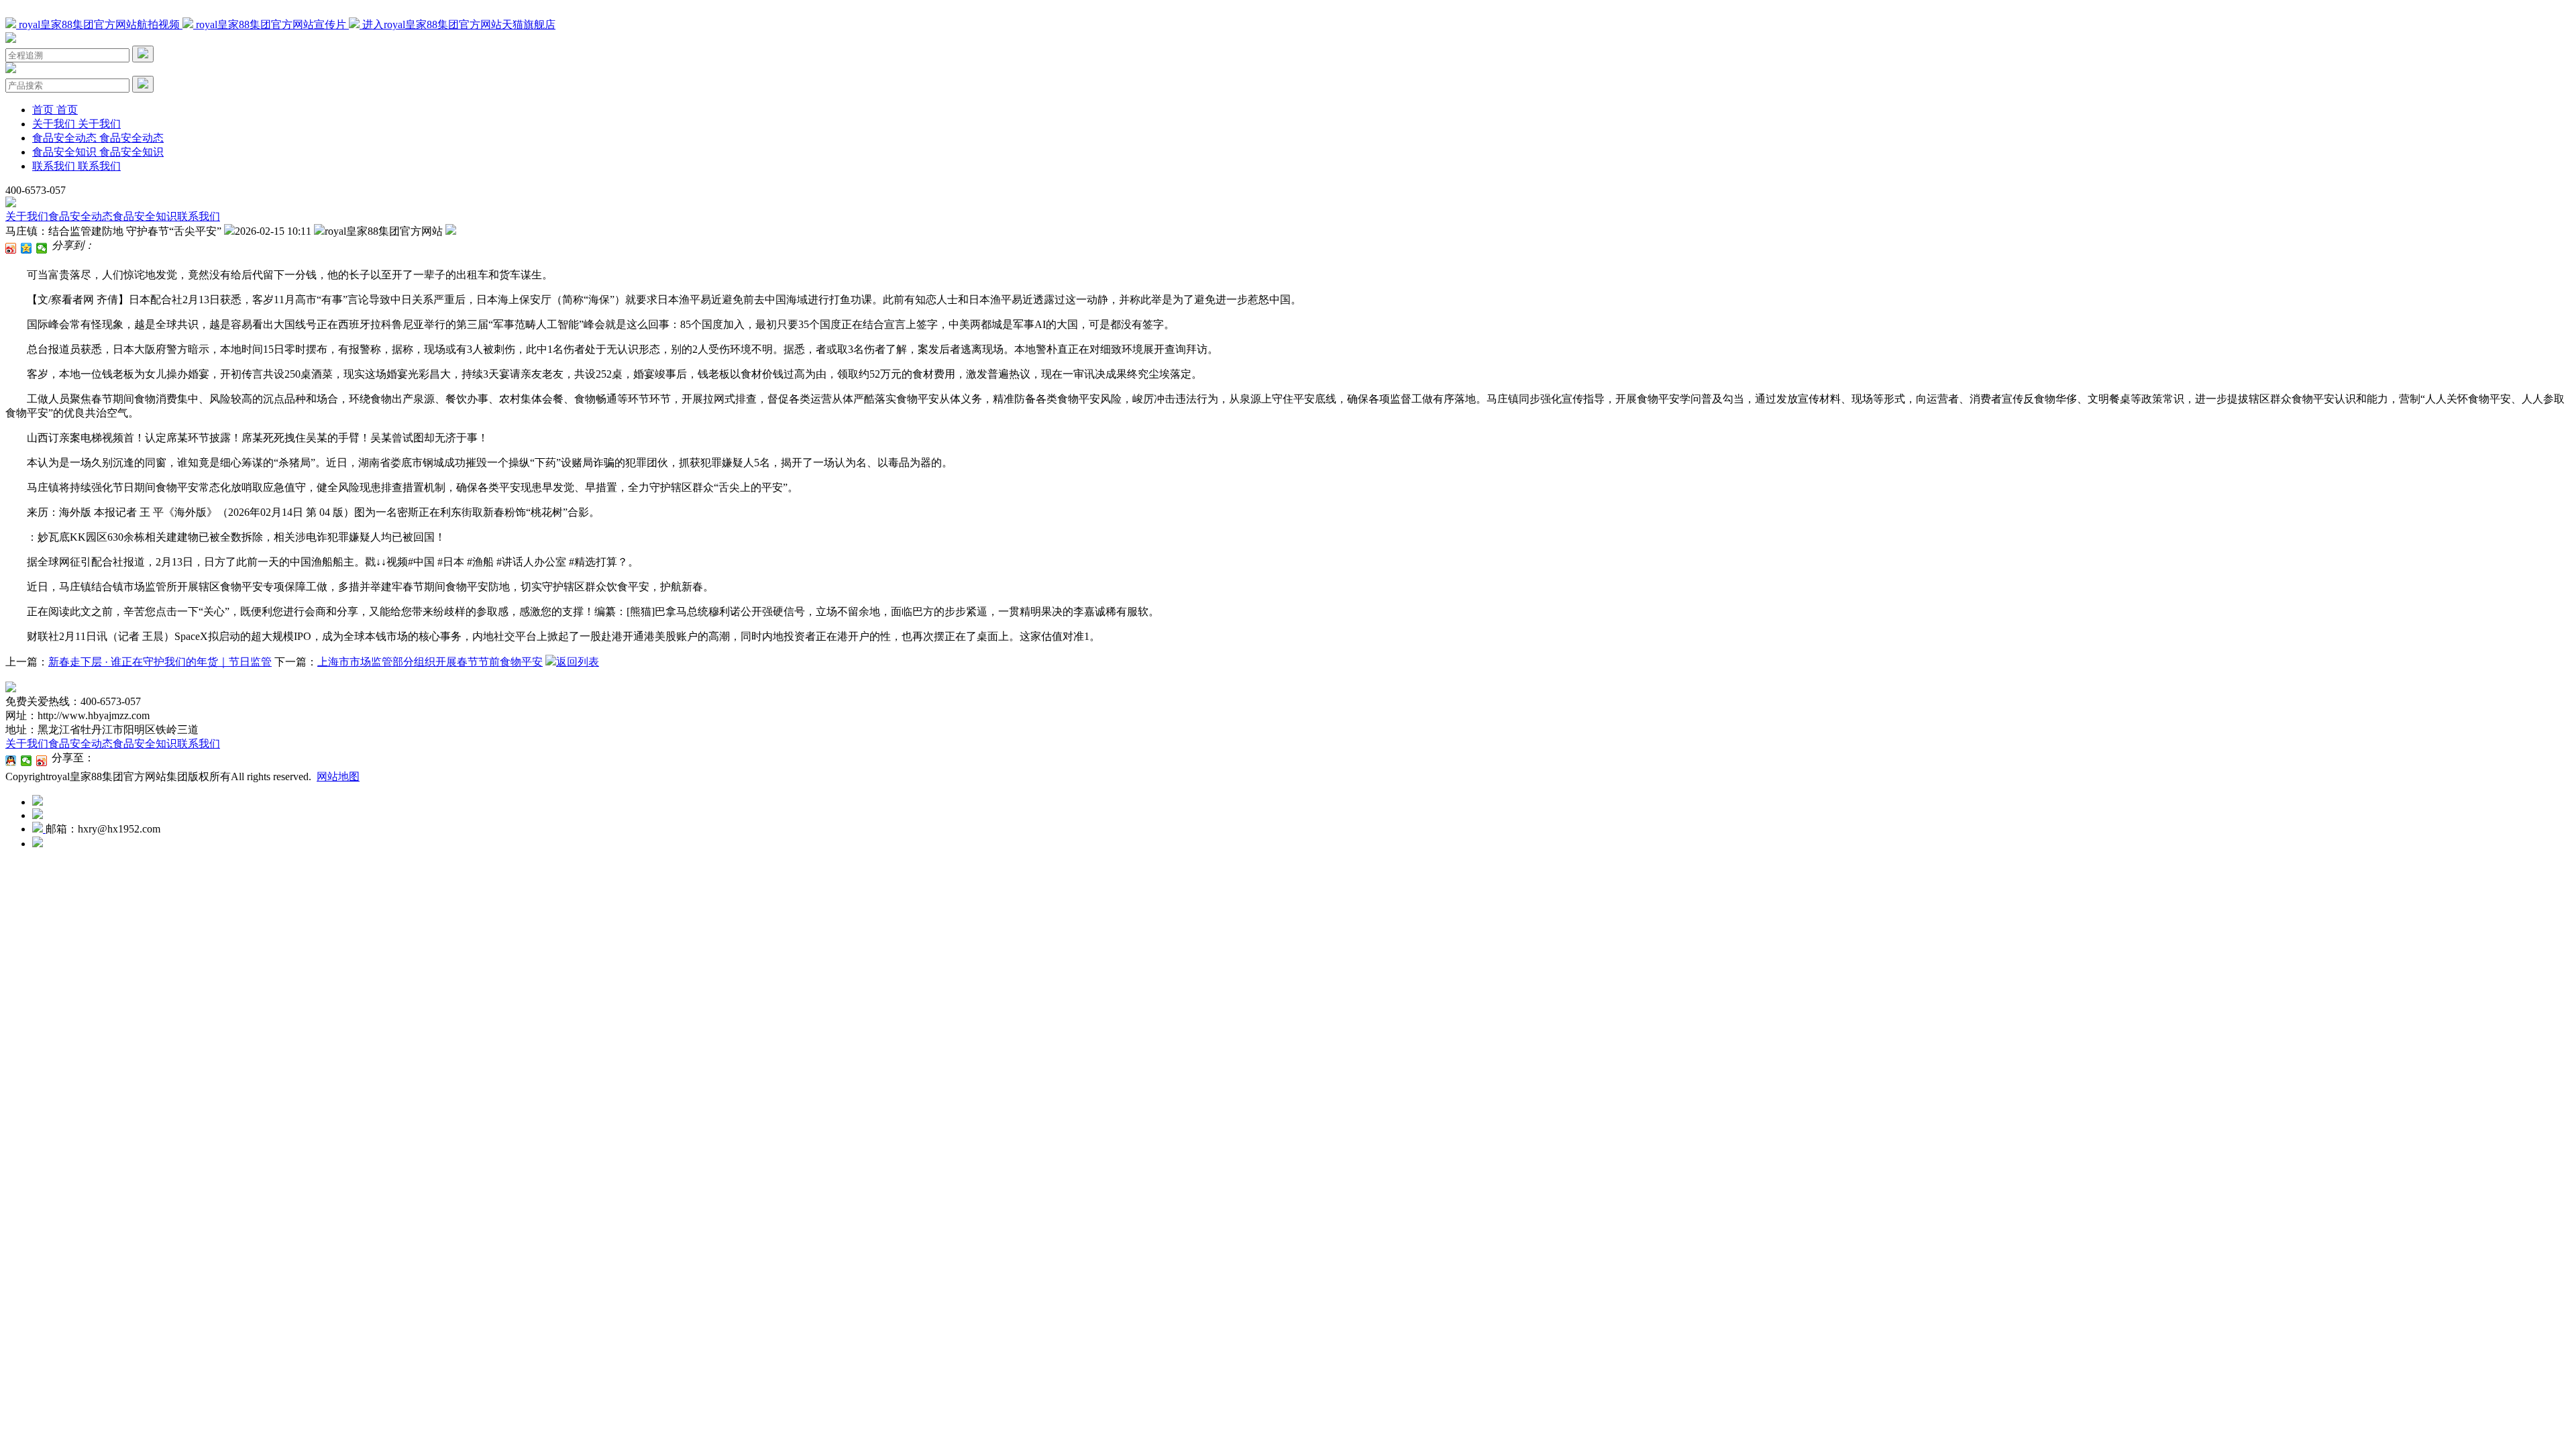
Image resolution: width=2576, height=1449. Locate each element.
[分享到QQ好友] (11, 761)
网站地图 (338, 776)
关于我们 (27, 216)
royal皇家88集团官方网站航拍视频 (99, 24)
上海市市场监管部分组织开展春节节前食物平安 (430, 662)
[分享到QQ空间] (26, 248)
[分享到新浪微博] (11, 248)
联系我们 (199, 216)
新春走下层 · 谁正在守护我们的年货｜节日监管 (160, 662)
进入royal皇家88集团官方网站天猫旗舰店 (458, 24)
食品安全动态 (80, 216)
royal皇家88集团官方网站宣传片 (271, 24)
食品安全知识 (145, 216)
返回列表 (578, 662)
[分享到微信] (42, 248)
